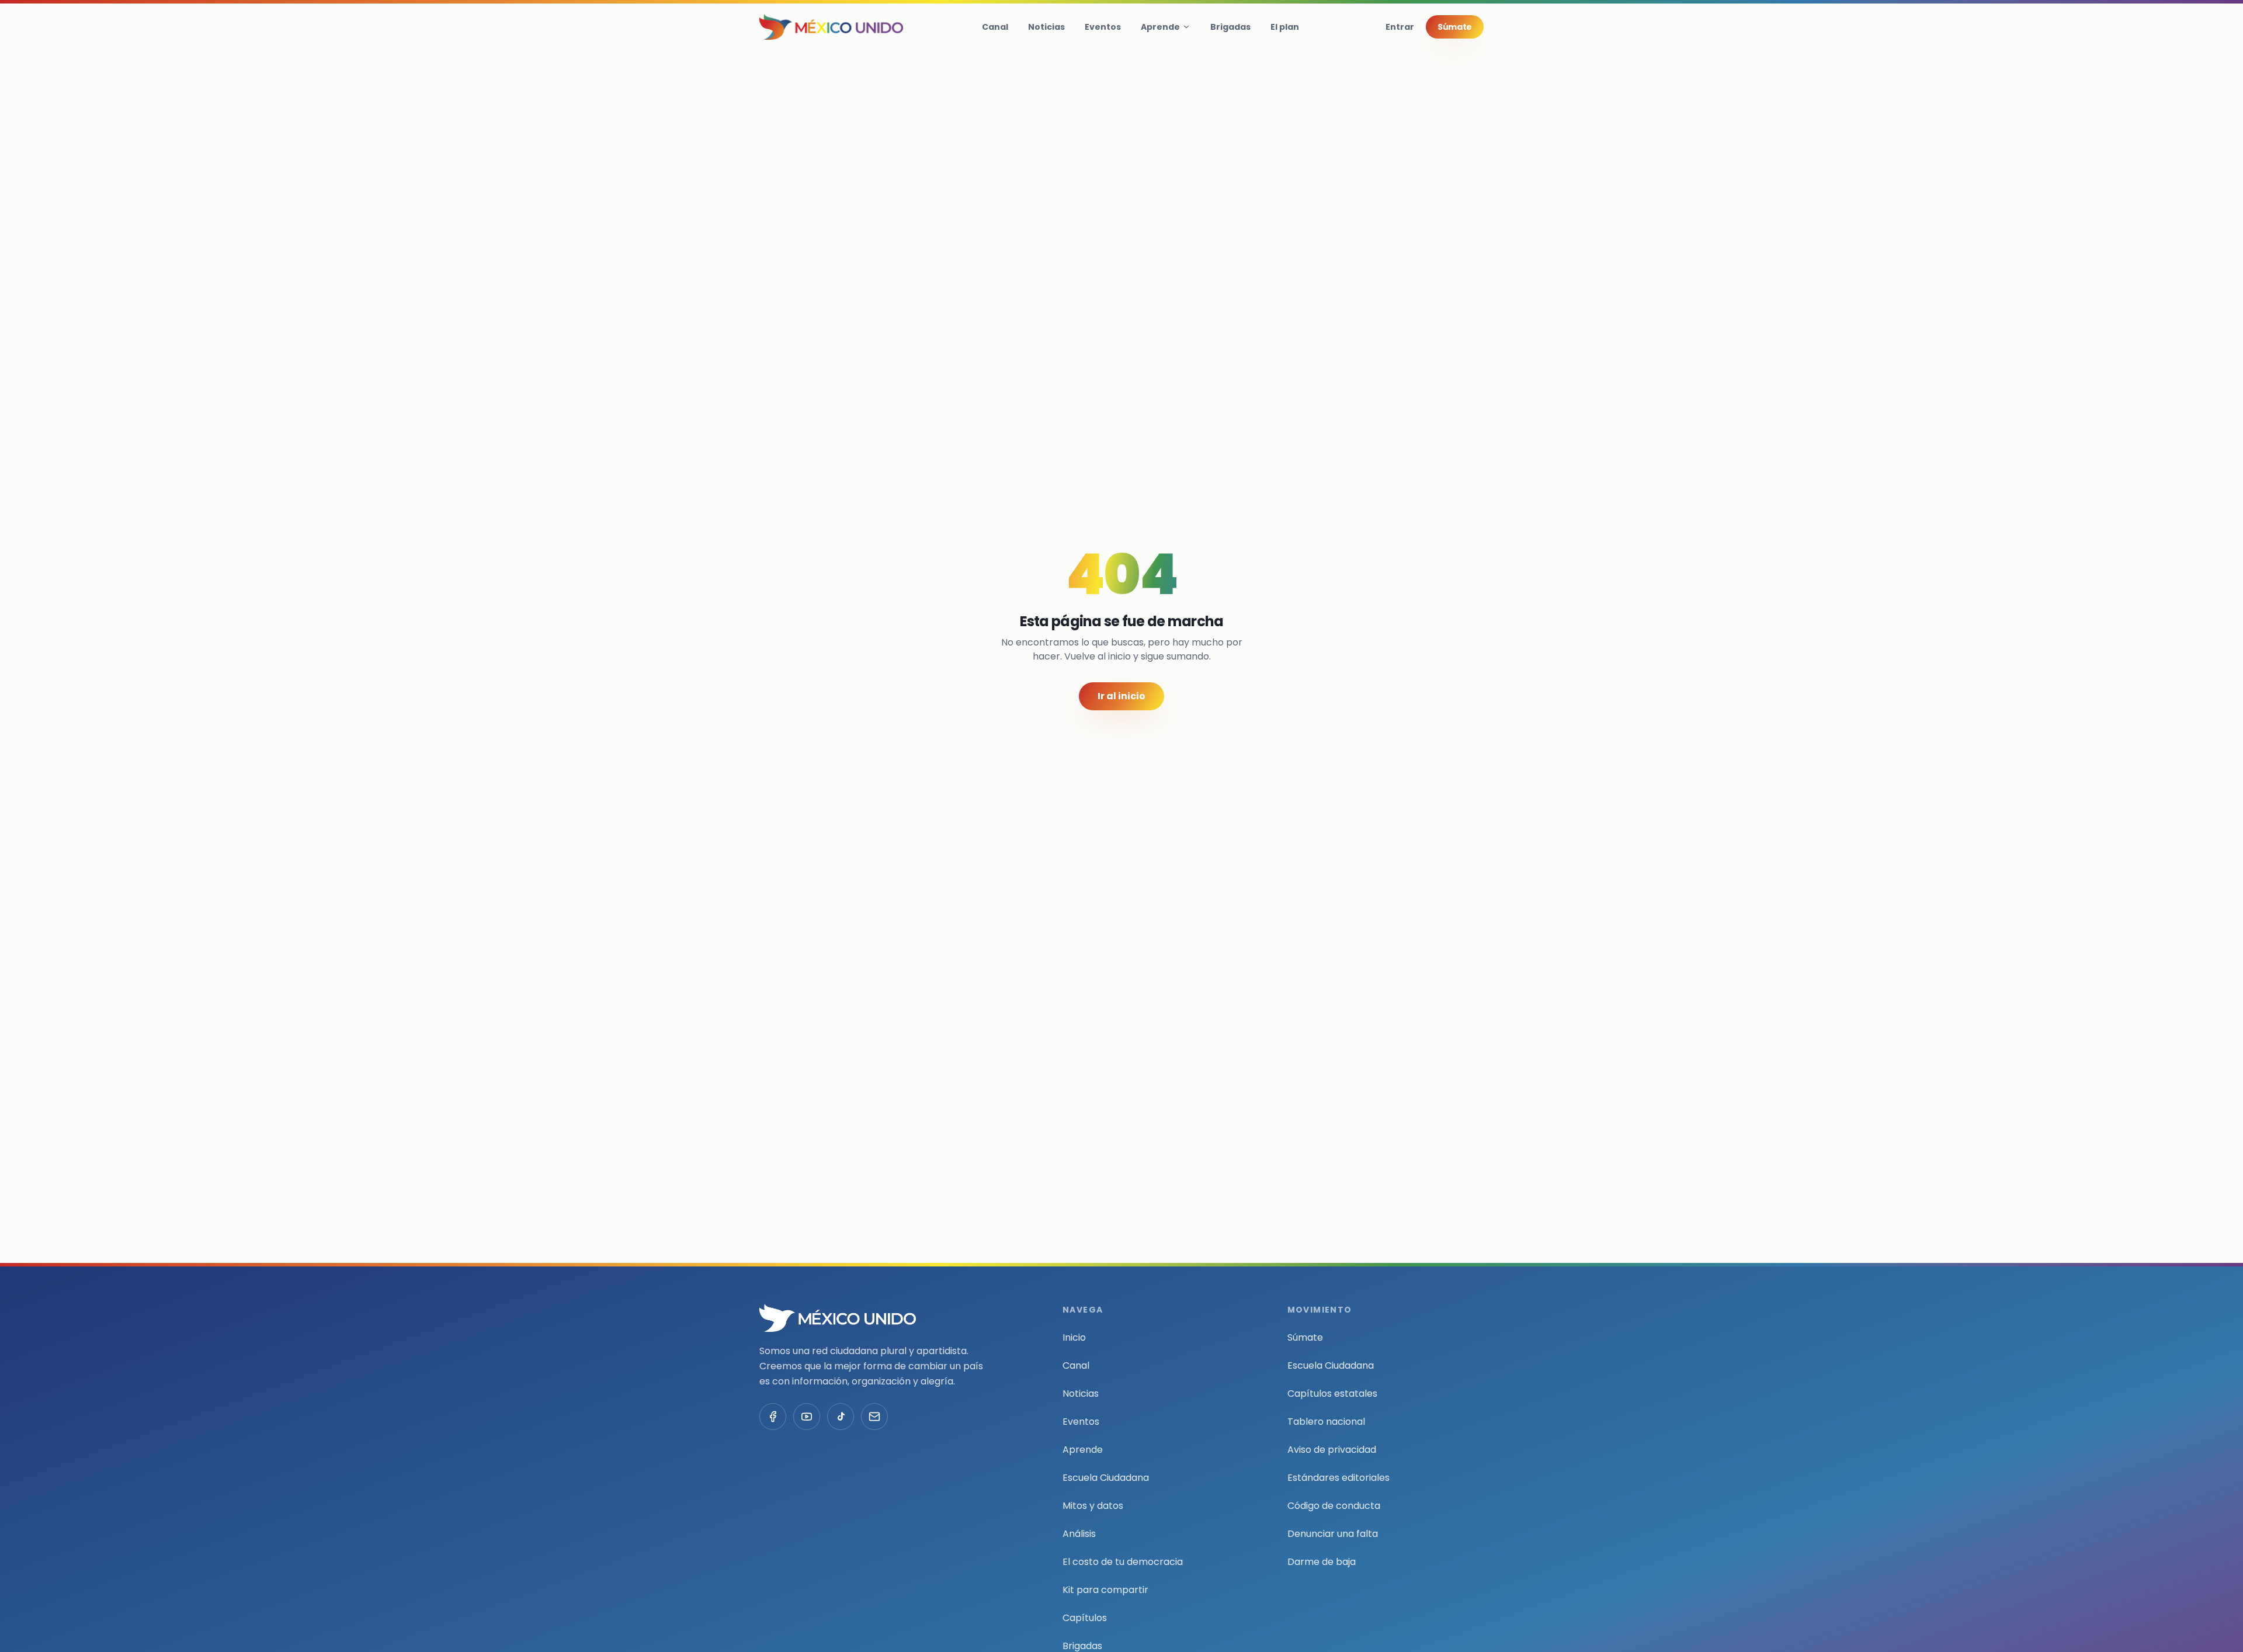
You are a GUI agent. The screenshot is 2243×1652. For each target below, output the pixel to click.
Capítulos (1085, 1618)
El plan (1285, 27)
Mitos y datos (1093, 1506)
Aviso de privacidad (1332, 1450)
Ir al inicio (1121, 696)
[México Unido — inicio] (831, 27)
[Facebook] (773, 1417)
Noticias (1046, 27)
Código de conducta (1334, 1506)
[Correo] (874, 1417)
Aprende (1160, 27)
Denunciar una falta (1333, 1534)
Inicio (1074, 1337)
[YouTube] (807, 1417)
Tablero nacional (1326, 1422)
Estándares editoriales (1338, 1478)
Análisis (1079, 1534)
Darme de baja (1322, 1562)
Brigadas (1230, 27)
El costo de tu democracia (1123, 1562)
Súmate (1455, 27)
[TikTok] (841, 1417)
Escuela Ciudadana (1106, 1478)
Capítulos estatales (1332, 1394)
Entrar (1400, 27)
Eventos (1103, 27)
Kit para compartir (1105, 1590)
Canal (995, 27)
